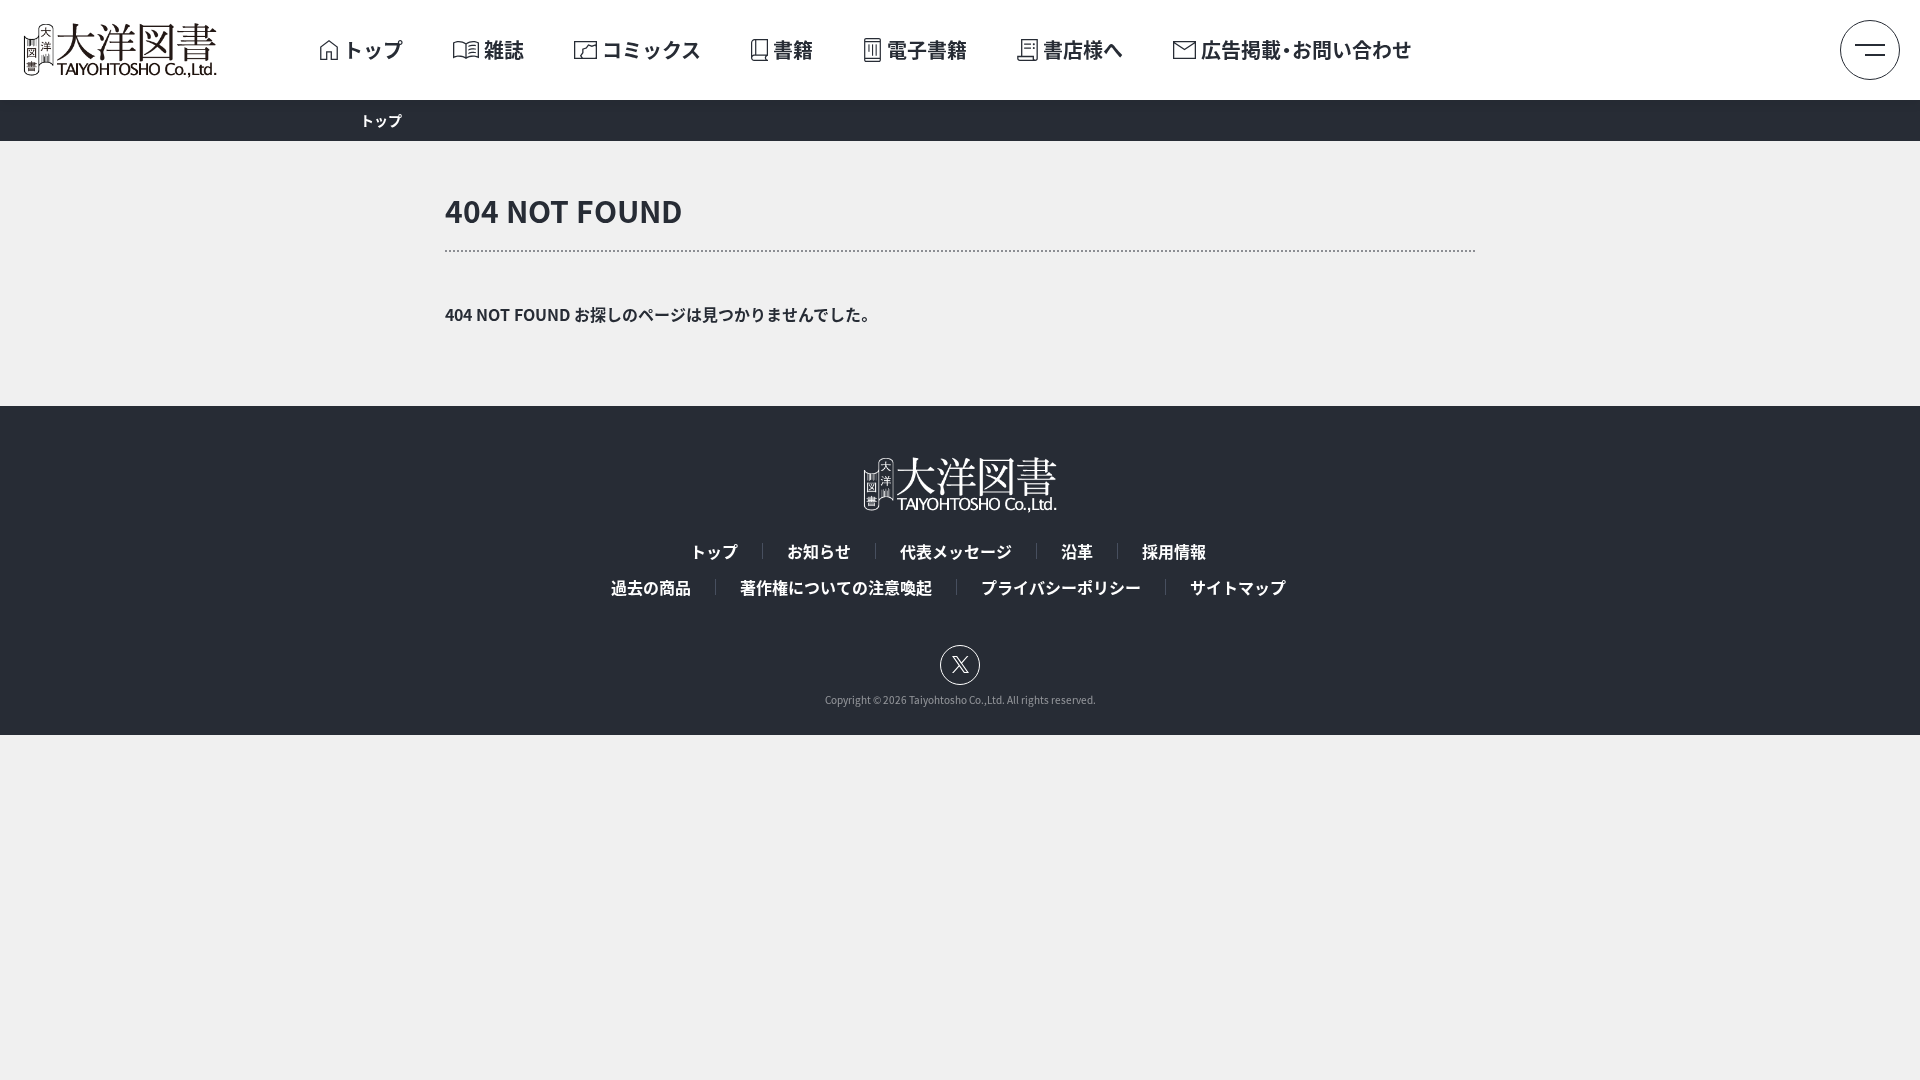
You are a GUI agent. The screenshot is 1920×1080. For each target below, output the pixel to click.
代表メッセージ (956, 551)
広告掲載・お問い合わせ (1306, 50)
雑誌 (504, 50)
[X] (960, 665)
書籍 (793, 50)
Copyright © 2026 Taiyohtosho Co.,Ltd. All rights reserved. (960, 700)
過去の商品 (651, 587)
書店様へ (1083, 50)
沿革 (1077, 551)
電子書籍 (927, 50)
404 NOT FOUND (563, 210)
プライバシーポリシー (1061, 587)
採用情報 (1174, 551)
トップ (373, 50)
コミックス (651, 50)
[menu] (1870, 50)
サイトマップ (1238, 587)
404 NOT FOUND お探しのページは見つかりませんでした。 (659, 314)
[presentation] (329, 50)
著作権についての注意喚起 (836, 587)
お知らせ (819, 551)
